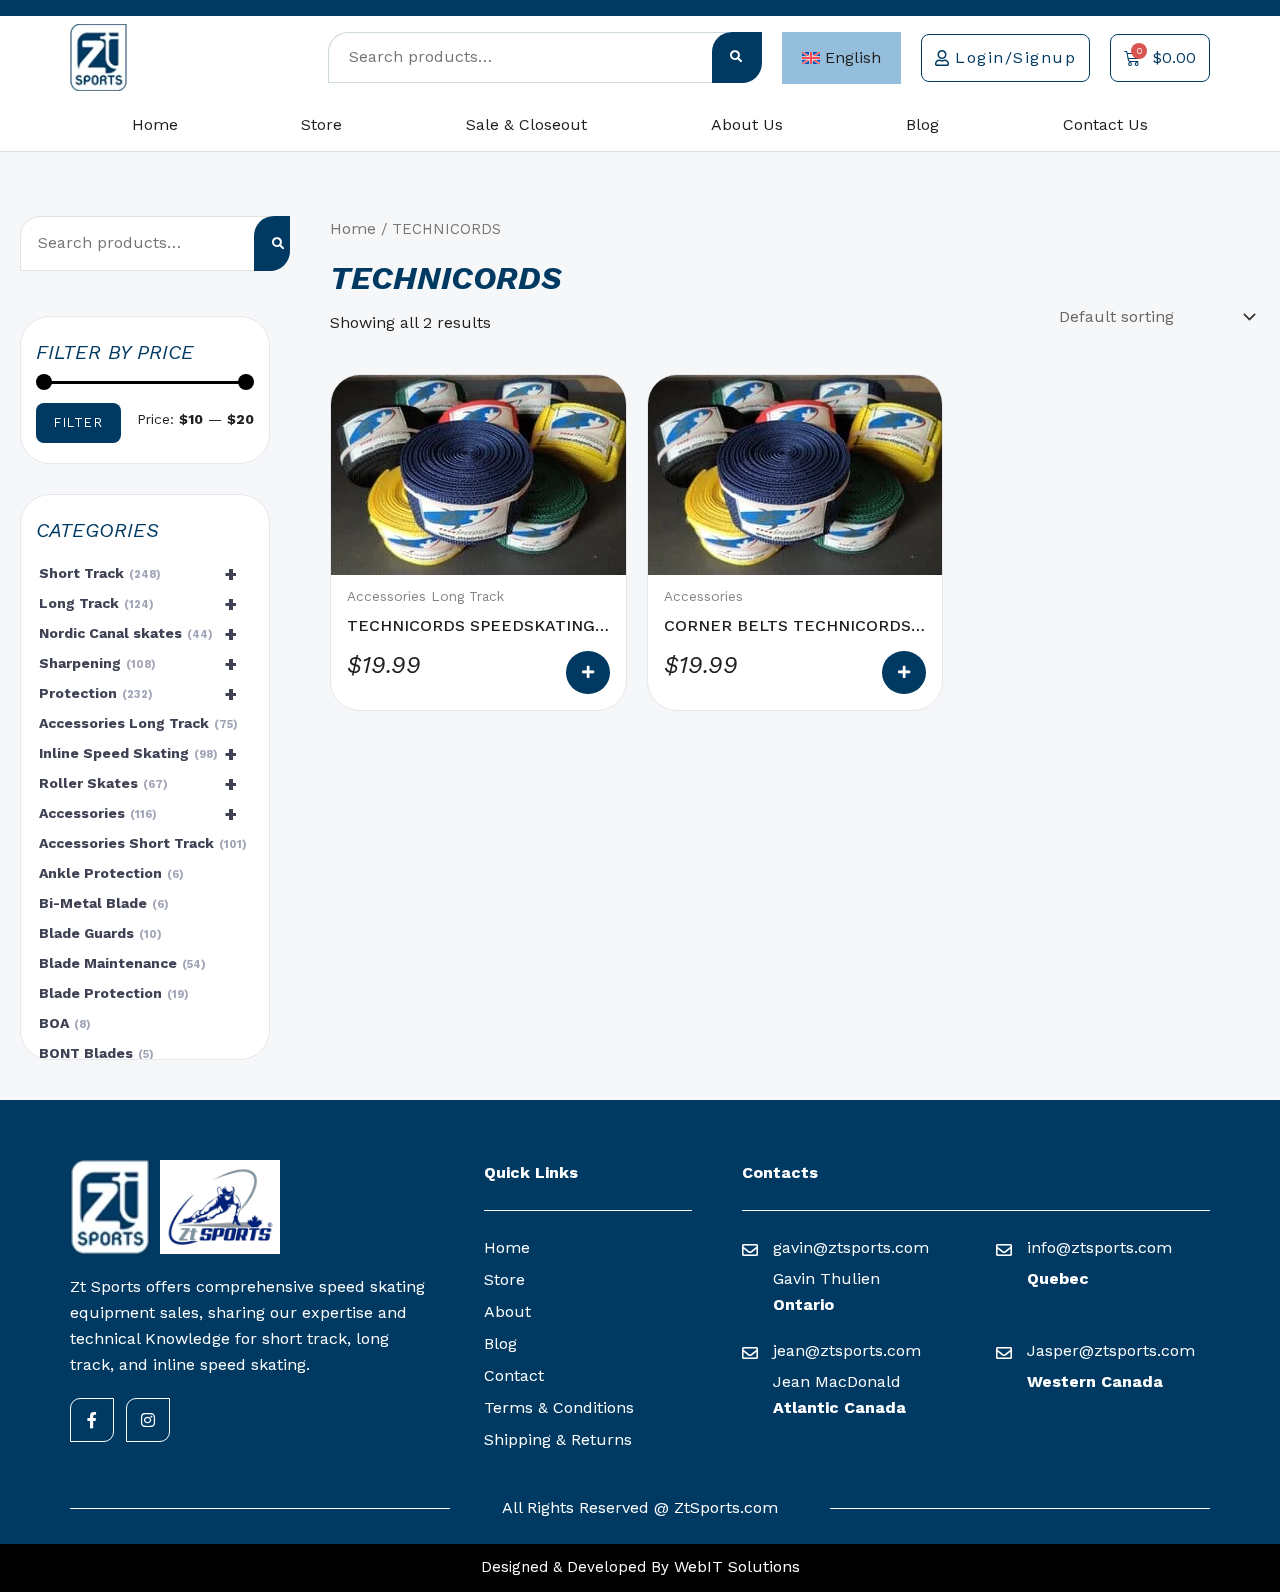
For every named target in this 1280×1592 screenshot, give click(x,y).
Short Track (138, 574)
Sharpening (138, 664)
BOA (62, 1023)
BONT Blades (94, 1053)
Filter (78, 422)
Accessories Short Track (140, 843)
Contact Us (1105, 124)
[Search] (737, 57)
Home (155, 124)
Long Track (138, 604)
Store (321, 124)
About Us (747, 124)
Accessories (138, 814)
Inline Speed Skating (138, 754)
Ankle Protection (109, 873)
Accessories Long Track (136, 723)
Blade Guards (98, 933)
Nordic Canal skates (138, 634)
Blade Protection (111, 993)
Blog (922, 124)
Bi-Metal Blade (101, 903)
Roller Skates (138, 784)
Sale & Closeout (526, 124)
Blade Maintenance (120, 963)
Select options (588, 672)
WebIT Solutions (734, 1566)
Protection (138, 694)
